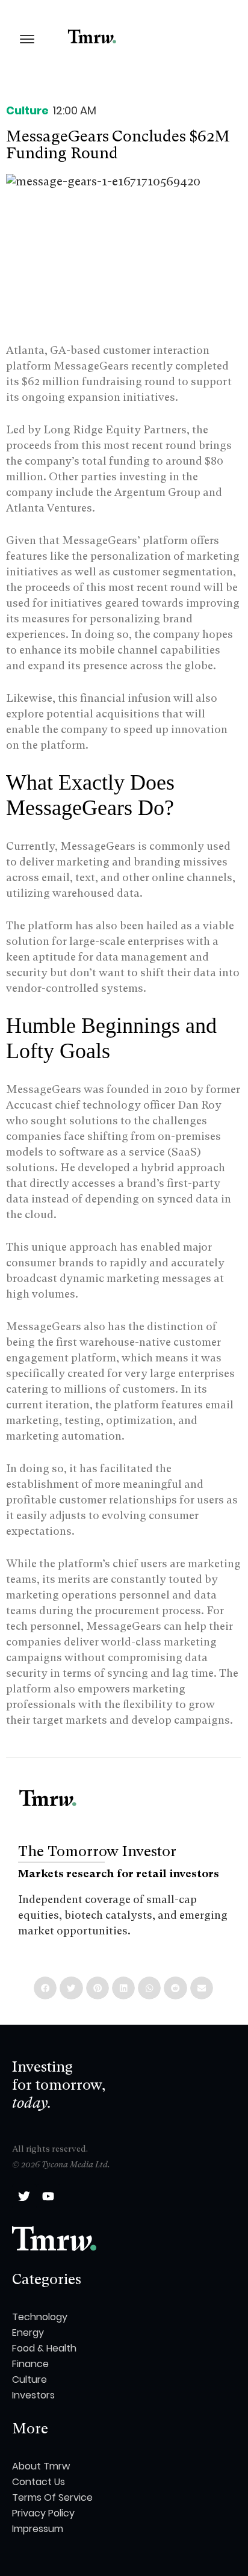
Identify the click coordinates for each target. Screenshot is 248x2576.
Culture (27, 110)
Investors (33, 2395)
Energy (28, 2333)
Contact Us (39, 2482)
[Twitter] (24, 2196)
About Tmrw (41, 2466)
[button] (45, 1988)
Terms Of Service (52, 2497)
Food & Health (44, 2348)
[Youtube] (48, 2196)
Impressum (38, 2529)
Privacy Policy (43, 2513)
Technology (40, 2317)
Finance (30, 2364)
